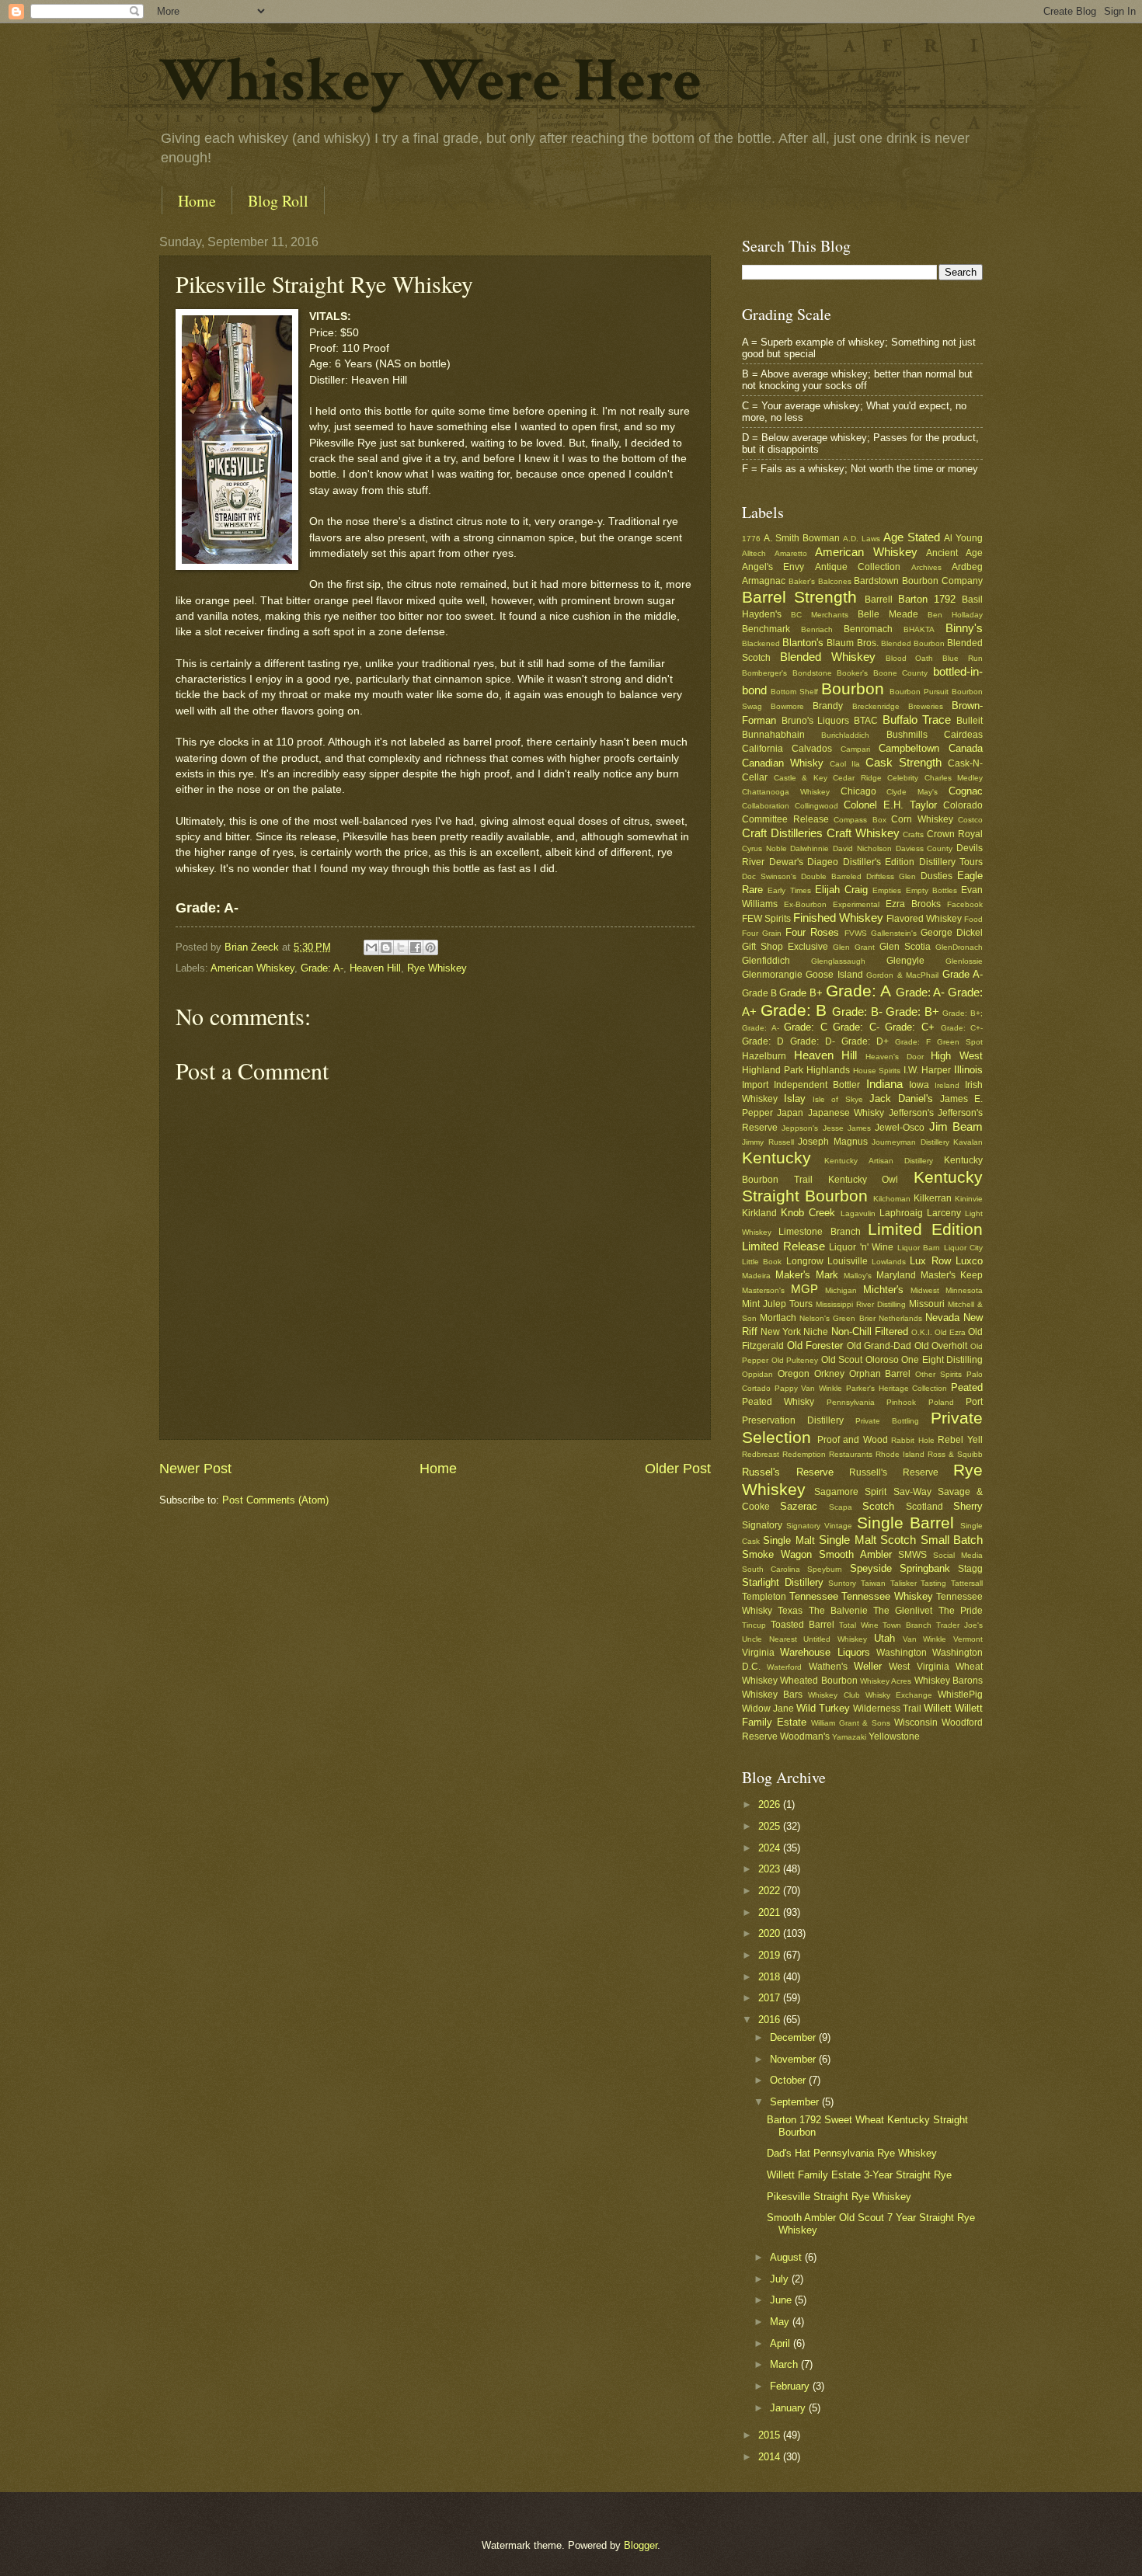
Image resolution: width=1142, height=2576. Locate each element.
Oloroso (882, 1360)
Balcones (835, 581)
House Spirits (877, 1071)
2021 (771, 1912)
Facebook (965, 904)
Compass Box (860, 820)
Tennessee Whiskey (887, 1596)
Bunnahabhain (773, 735)
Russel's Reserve (788, 1472)
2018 (771, 1977)
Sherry (968, 1506)
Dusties (937, 876)
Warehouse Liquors (825, 1652)
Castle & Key (801, 778)
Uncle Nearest (769, 1639)
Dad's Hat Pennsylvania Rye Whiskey (852, 2153)
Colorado (963, 805)
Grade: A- (322, 968)
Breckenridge (876, 706)
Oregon (794, 1374)
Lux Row (930, 1261)
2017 (771, 1998)
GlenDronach (959, 947)
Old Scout (842, 1360)
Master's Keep (952, 1275)
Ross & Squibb (955, 1454)
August (787, 2257)
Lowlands (889, 1262)
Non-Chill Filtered (870, 1331)
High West (957, 1056)
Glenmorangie (772, 975)
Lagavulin (858, 1213)
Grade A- (963, 974)
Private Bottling (887, 1421)
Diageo (823, 862)
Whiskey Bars (772, 1695)
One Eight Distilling (942, 1360)
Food (973, 919)
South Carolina (771, 1569)
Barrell (879, 600)
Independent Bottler (817, 1085)
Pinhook (901, 1402)
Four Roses (812, 932)
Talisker (904, 1583)
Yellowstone (894, 1736)
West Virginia (919, 1667)
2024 (771, 1848)
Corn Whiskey (922, 819)
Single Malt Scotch (867, 1540)
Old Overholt (941, 1346)
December (794, 2037)
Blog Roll (278, 201)
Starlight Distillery (783, 1582)
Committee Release (785, 819)
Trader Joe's (959, 1625)
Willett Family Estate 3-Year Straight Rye (859, 2175)
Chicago (858, 791)
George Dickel (952, 933)
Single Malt (789, 1540)
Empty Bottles (931, 890)
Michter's (883, 1290)
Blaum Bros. (852, 643)
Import (755, 1085)
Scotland (924, 1507)
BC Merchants (820, 615)
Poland (941, 1402)
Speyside (871, 1568)
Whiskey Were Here (430, 81)
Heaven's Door (895, 1057)
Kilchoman (892, 1199)
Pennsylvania (851, 1402)
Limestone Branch (819, 1232)
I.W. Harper (927, 1070)
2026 (771, 1804)
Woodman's (805, 1736)
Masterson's (763, 1290)
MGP (804, 1289)
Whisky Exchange (899, 1695)
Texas (790, 1611)
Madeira (756, 1276)
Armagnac (764, 581)
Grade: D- (813, 1041)
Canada (966, 748)
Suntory (842, 1583)
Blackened (761, 643)
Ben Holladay (955, 615)
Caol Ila (845, 764)
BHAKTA (919, 629)
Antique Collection (858, 567)
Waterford (784, 1667)
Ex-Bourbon (805, 904)
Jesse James (847, 1128)
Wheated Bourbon (818, 1681)
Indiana (884, 1084)
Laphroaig (901, 1213)
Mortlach (778, 1318)
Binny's (964, 628)
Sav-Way (912, 1492)
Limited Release (783, 1246)
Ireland (947, 1085)
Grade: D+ (865, 1041)
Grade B (759, 993)
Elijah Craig (841, 890)
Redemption (804, 1454)
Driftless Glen (891, 876)
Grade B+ (801, 993)
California (762, 749)
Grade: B (794, 1010)
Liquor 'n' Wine (861, 1247)
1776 (751, 539)
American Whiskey (252, 968)
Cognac (966, 791)
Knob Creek (808, 1213)
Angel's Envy (773, 567)
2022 (771, 1891)
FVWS (856, 933)
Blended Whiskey (828, 657)
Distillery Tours (951, 862)
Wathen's (828, 1667)
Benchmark (766, 629)
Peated (967, 1387)
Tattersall (967, 1583)
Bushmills (907, 735)
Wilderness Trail (887, 1709)
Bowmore (787, 706)
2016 (771, 2020)
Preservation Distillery (793, 1420)
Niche (816, 1332)
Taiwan (873, 1583)
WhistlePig (960, 1695)
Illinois (968, 1070)
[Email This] (371, 947)
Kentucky (776, 1158)
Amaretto (791, 553)
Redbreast (761, 1454)
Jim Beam (956, 1126)
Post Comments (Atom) (275, 1500)
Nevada (942, 1318)
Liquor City (964, 1248)
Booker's (852, 673)
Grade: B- (857, 1012)
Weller (868, 1666)
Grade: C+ (910, 1027)
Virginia (758, 1653)
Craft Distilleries (782, 833)
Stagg (970, 1569)
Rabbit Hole (913, 1440)
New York (781, 1332)
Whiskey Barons (949, 1681)
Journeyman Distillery (910, 1142)
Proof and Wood (853, 1440)
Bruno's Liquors (816, 721)
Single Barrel (905, 1523)
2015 (771, 2435)
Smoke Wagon (777, 1554)
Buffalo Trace (917, 720)
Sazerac (799, 1506)
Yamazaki (849, 1737)
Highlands (828, 1070)
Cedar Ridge (857, 778)
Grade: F (913, 1042)
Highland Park (773, 1070)
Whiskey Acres (886, 1681)
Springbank (925, 1568)
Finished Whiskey (838, 918)
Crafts (913, 834)
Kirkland (759, 1213)
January (789, 2408)
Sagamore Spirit (850, 1492)
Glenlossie (964, 961)
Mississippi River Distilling (861, 1304)
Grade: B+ (912, 1012)
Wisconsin (916, 1723)
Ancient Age (954, 553)
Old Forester (815, 1345)
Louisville (848, 1261)
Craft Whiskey (863, 833)
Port (974, 1402)
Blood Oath (910, 658)
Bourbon (853, 688)
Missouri (927, 1304)
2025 (771, 1826)
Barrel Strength (799, 597)
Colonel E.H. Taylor (890, 805)
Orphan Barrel (880, 1374)
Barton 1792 (927, 599)
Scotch (878, 1506)
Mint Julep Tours (777, 1304)
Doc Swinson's (769, 876)
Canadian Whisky (783, 763)
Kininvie (969, 1199)
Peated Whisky (778, 1402)
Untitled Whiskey (835, 1639)
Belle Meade (888, 614)
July (781, 2279)
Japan (790, 1113)
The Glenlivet (903, 1611)
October (789, 2080)
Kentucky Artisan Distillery (879, 1161)
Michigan (841, 1290)
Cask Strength (904, 762)
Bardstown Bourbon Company (918, 581)
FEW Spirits (766, 919)
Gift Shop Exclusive (785, 947)
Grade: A (858, 991)
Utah (884, 1638)
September (796, 2102)
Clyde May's (912, 792)
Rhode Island (900, 1454)
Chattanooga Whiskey (786, 792)
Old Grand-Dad (879, 1346)
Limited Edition (925, 1229)
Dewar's (786, 862)
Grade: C (806, 1027)
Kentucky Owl (863, 1180)
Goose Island (834, 975)
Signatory (762, 1525)
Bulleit (970, 721)
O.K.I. (922, 1332)
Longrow (805, 1261)
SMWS (912, 1555)
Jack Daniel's (901, 1099)
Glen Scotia (905, 947)
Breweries (926, 706)
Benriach (817, 629)
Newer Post (195, 1469)
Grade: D (763, 1041)
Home (197, 201)
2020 (771, 1933)
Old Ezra (950, 1332)
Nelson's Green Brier (837, 1318)
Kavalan (968, 1142)
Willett (938, 1708)
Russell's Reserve (894, 1472)
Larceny (944, 1213)
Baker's (802, 581)
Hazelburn (764, 1056)
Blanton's (803, 643)
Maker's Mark (807, 1275)
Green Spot (960, 1042)
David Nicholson (862, 848)
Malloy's (858, 1276)
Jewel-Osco (900, 1128)
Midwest (925, 1290)
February (791, 2386)
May (781, 2322)
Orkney (829, 1374)
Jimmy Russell (768, 1142)
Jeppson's (800, 1128)
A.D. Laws (862, 539)
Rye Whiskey (437, 968)
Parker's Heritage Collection (897, 1388)
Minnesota (964, 1290)
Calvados (812, 749)
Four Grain (762, 933)
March (785, 2364)
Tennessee (814, 1596)
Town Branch (907, 1625)
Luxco (969, 1261)
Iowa (919, 1085)
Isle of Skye (837, 1099)
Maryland (896, 1275)
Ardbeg (967, 567)
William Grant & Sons (851, 1723)
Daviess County (924, 848)
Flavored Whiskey (924, 919)
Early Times (789, 890)
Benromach (868, 629)
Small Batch (952, 1540)
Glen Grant (854, 947)
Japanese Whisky (846, 1113)
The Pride (961, 1611)
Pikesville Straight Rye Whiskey (839, 2197)
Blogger (641, 2545)
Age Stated (912, 537)
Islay (795, 1099)
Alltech (754, 553)
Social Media (958, 1555)
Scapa (841, 1507)
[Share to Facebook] (416, 947)
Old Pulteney (795, 1360)
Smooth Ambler (855, 1554)
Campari (855, 749)
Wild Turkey (823, 1708)
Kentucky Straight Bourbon (862, 1187)
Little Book (762, 1262)
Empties (887, 890)
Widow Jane (768, 1709)
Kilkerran (933, 1198)
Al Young (963, 538)
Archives (926, 567)
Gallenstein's (894, 933)
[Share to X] (401, 947)
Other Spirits (938, 1374)
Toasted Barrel (803, 1625)
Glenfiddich (766, 961)
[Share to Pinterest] (430, 947)
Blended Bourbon (913, 643)
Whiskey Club (834, 1695)
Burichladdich (845, 735)
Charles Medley (954, 778)
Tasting (933, 1583)
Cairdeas (963, 735)
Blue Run (963, 658)
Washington (902, 1653)
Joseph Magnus (833, 1142)
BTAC (866, 721)
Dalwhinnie (809, 848)
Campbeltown (909, 748)
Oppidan (757, 1374)
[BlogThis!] (386, 947)
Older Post (678, 1469)
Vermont (968, 1639)
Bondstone (812, 673)
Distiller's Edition (879, 862)
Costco (970, 820)
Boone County (901, 673)
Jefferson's (911, 1113)
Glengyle (905, 961)
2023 (771, 1869)
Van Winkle (925, 1639)
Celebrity (903, 778)
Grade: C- (856, 1027)
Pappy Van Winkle (808, 1388)
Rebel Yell (960, 1440)
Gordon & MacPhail (902, 975)
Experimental (856, 904)
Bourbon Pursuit (919, 692)
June (782, 2300)
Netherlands (900, 1318)
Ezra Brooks (913, 904)
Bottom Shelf (794, 692)
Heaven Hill (375, 968)
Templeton (764, 1597)
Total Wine (859, 1625)
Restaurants (851, 1454)
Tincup (754, 1625)
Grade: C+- (962, 1028)
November (794, 2059)
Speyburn (825, 1569)
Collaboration (766, 806)
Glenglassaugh (838, 961)
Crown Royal (955, 834)
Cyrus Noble (764, 848)
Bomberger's (764, 673)
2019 (771, 1955)
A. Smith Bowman (802, 538)
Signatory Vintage (819, 1526)
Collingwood (816, 806)
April (782, 2343)
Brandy (828, 706)
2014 (771, 2457)
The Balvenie (838, 1611)
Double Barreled (831, 876)
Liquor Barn (919, 1248)
